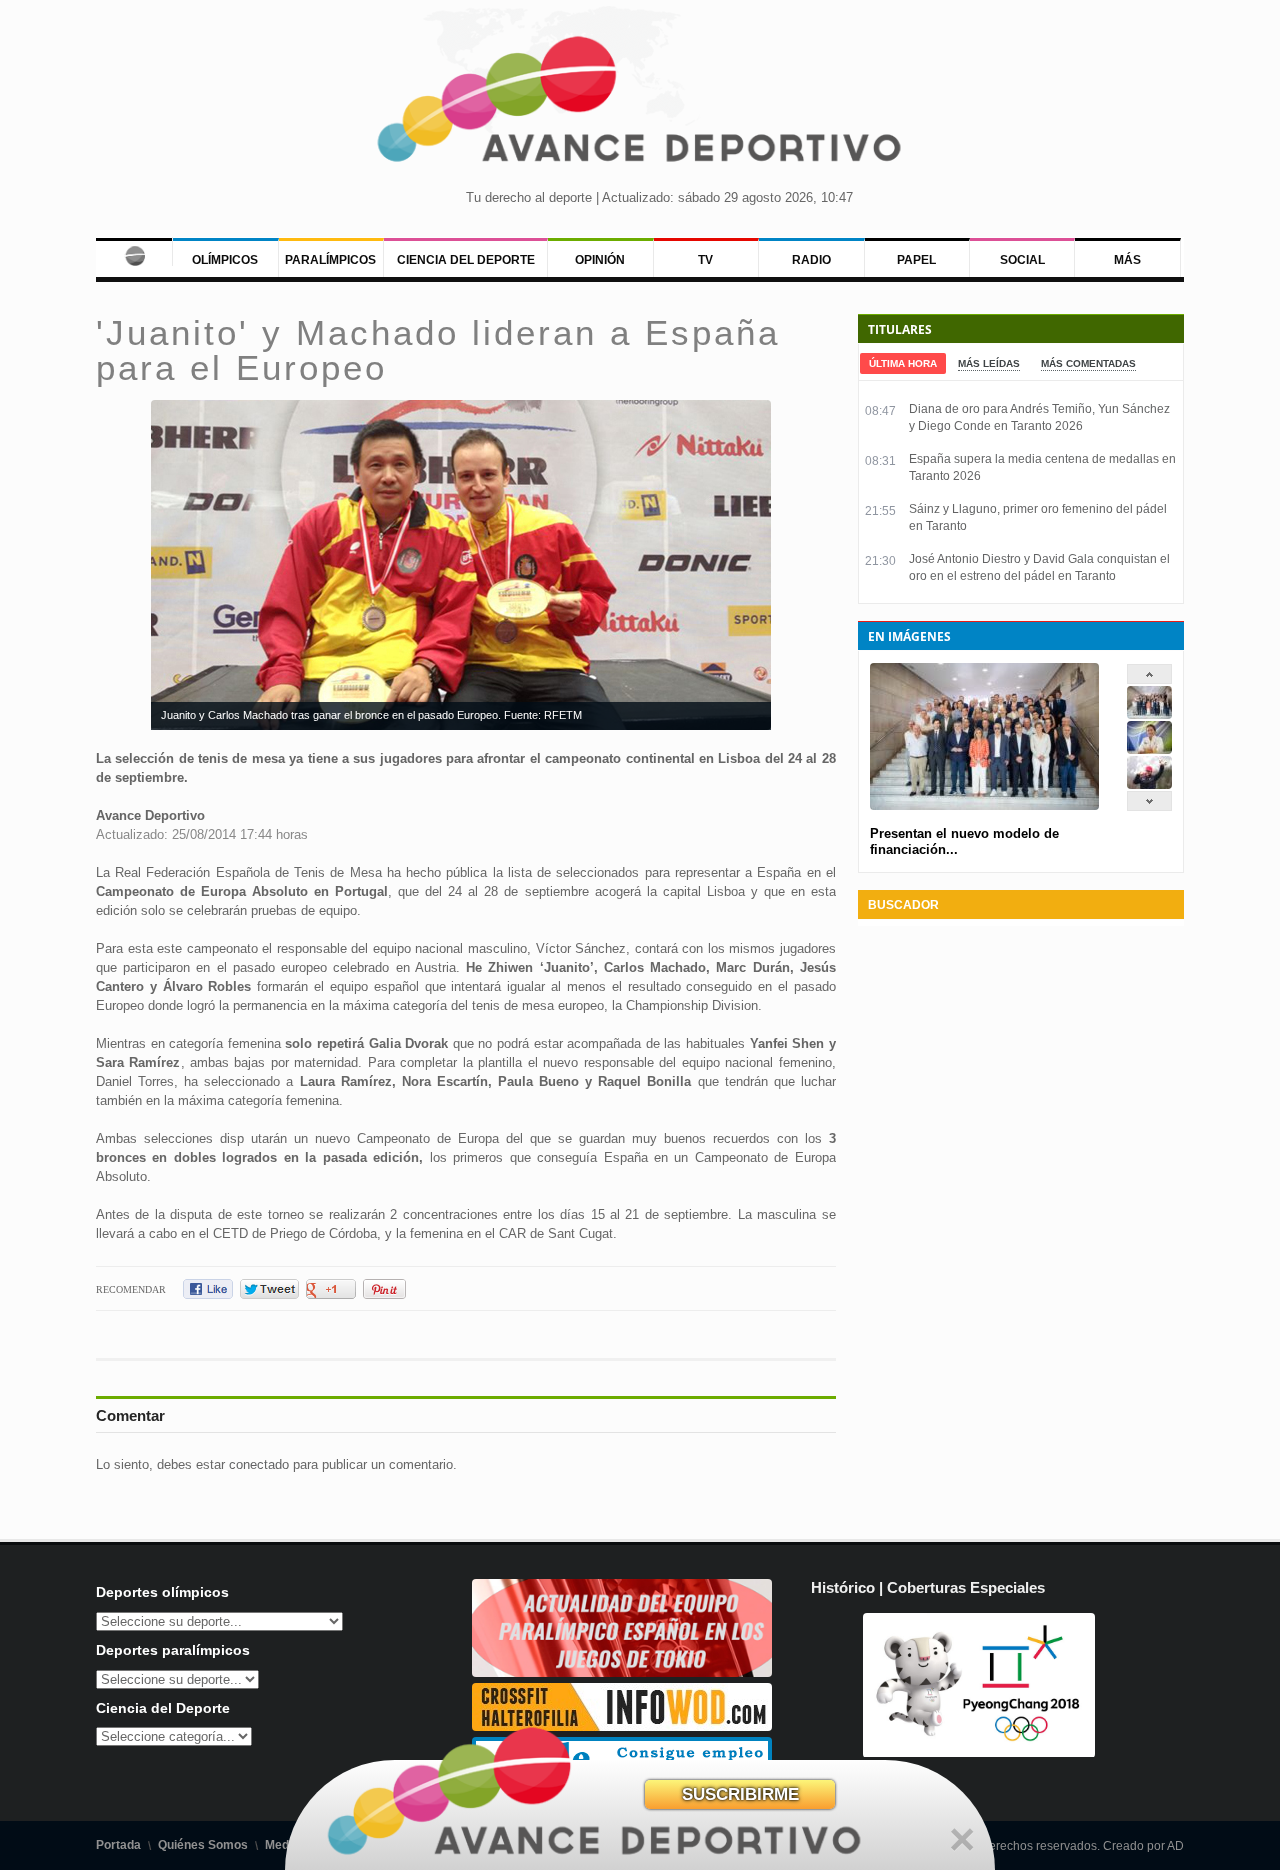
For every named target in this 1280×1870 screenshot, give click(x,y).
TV (705, 260)
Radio (811, 260)
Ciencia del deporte (466, 260)
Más (1127, 260)
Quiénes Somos (203, 1845)
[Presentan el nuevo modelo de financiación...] (1149, 714)
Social (1022, 260)
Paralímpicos (330, 260)
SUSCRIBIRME (740, 1794)
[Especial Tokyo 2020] (622, 1672)
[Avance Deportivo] (640, 105)
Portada (118, 1845)
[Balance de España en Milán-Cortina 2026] (1149, 749)
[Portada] (134, 252)
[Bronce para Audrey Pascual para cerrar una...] (1149, 784)
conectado (259, 1464)
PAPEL (916, 260)
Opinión (600, 260)
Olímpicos (225, 260)
